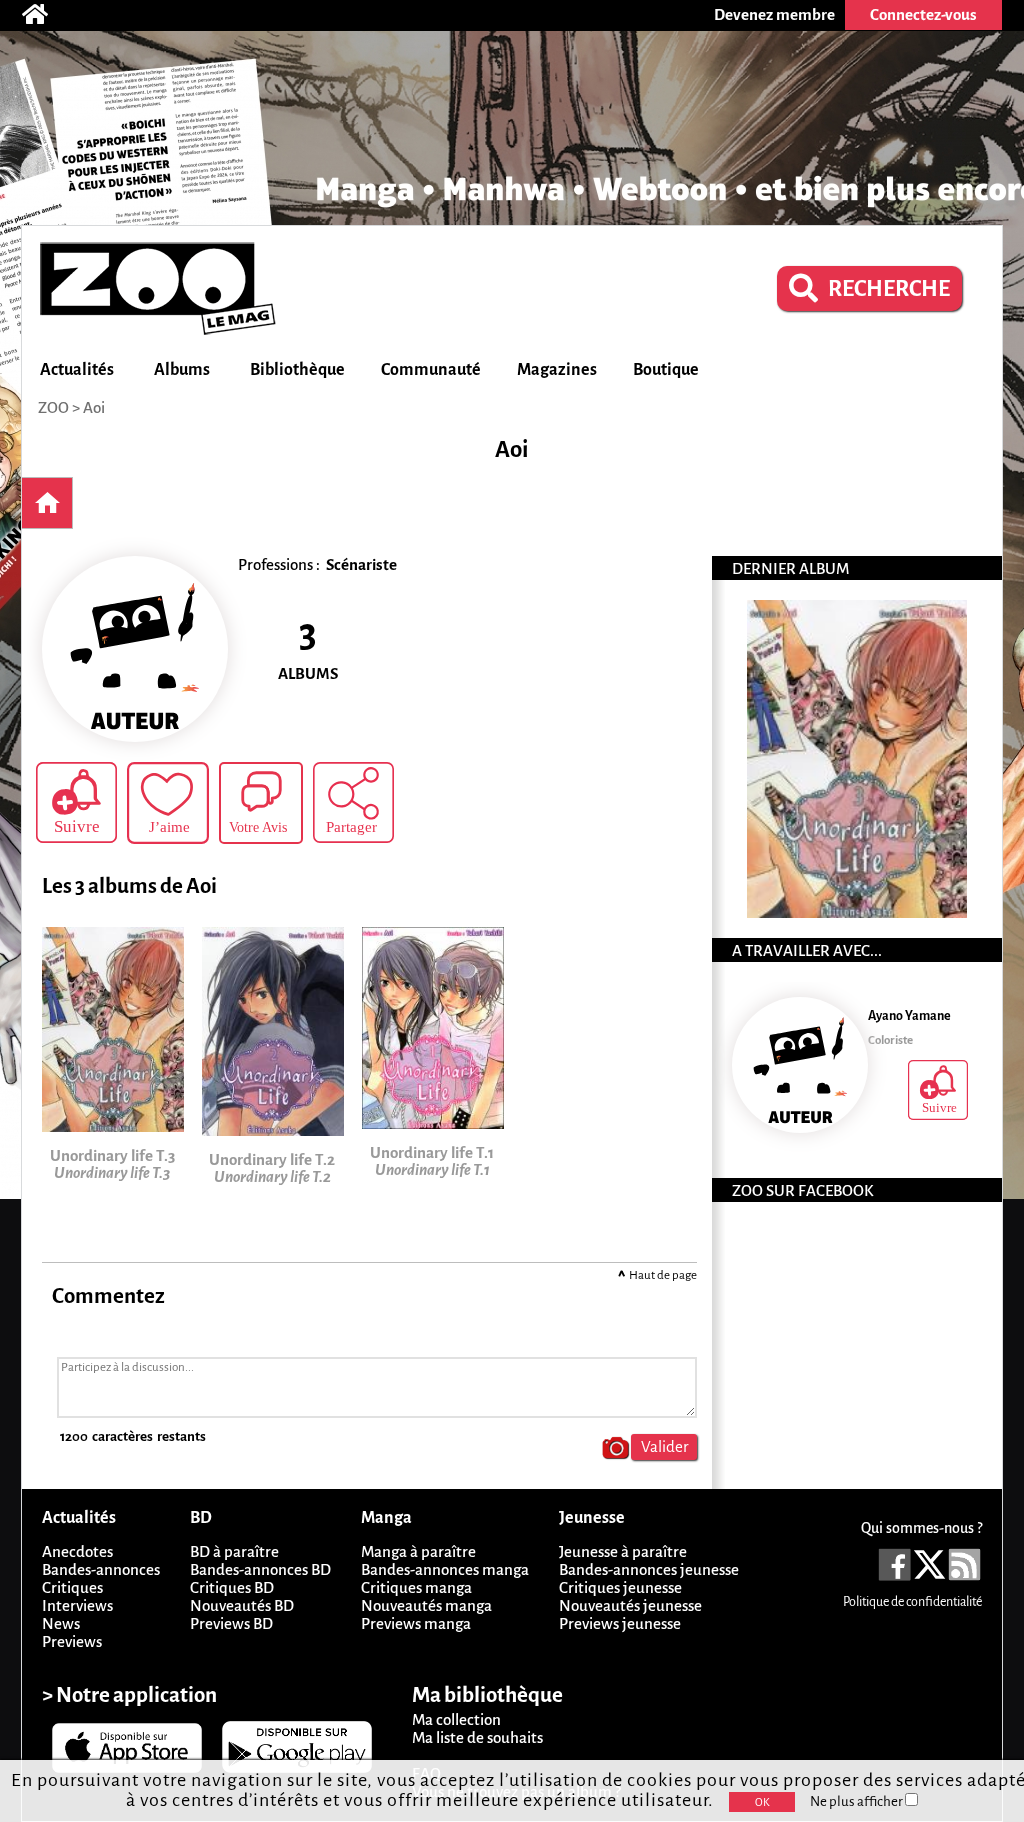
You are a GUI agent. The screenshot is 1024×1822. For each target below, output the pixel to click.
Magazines (557, 370)
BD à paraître (234, 1551)
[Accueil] (45, 15)
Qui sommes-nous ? (921, 1528)
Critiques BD (232, 1587)
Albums (182, 370)
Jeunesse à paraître (623, 1551)
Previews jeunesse (620, 1623)
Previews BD (231, 1623)
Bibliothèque (297, 370)
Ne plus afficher (857, 1801)
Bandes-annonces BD (260, 1569)
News (61, 1623)
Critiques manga (416, 1587)
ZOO (53, 407)
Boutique (666, 370)
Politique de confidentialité (912, 1602)
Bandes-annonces (101, 1569)
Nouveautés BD (242, 1605)
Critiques (72, 1587)
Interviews (77, 1605)
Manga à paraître (418, 1551)
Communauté (431, 370)
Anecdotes (77, 1551)
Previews (72, 1641)
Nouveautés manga (426, 1605)
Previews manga (416, 1623)
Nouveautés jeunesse (630, 1605)
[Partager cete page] (353, 802)
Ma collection (456, 1719)
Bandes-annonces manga (445, 1569)
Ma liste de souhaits (477, 1737)
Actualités (77, 370)
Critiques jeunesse (620, 1587)
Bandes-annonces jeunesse (649, 1569)
